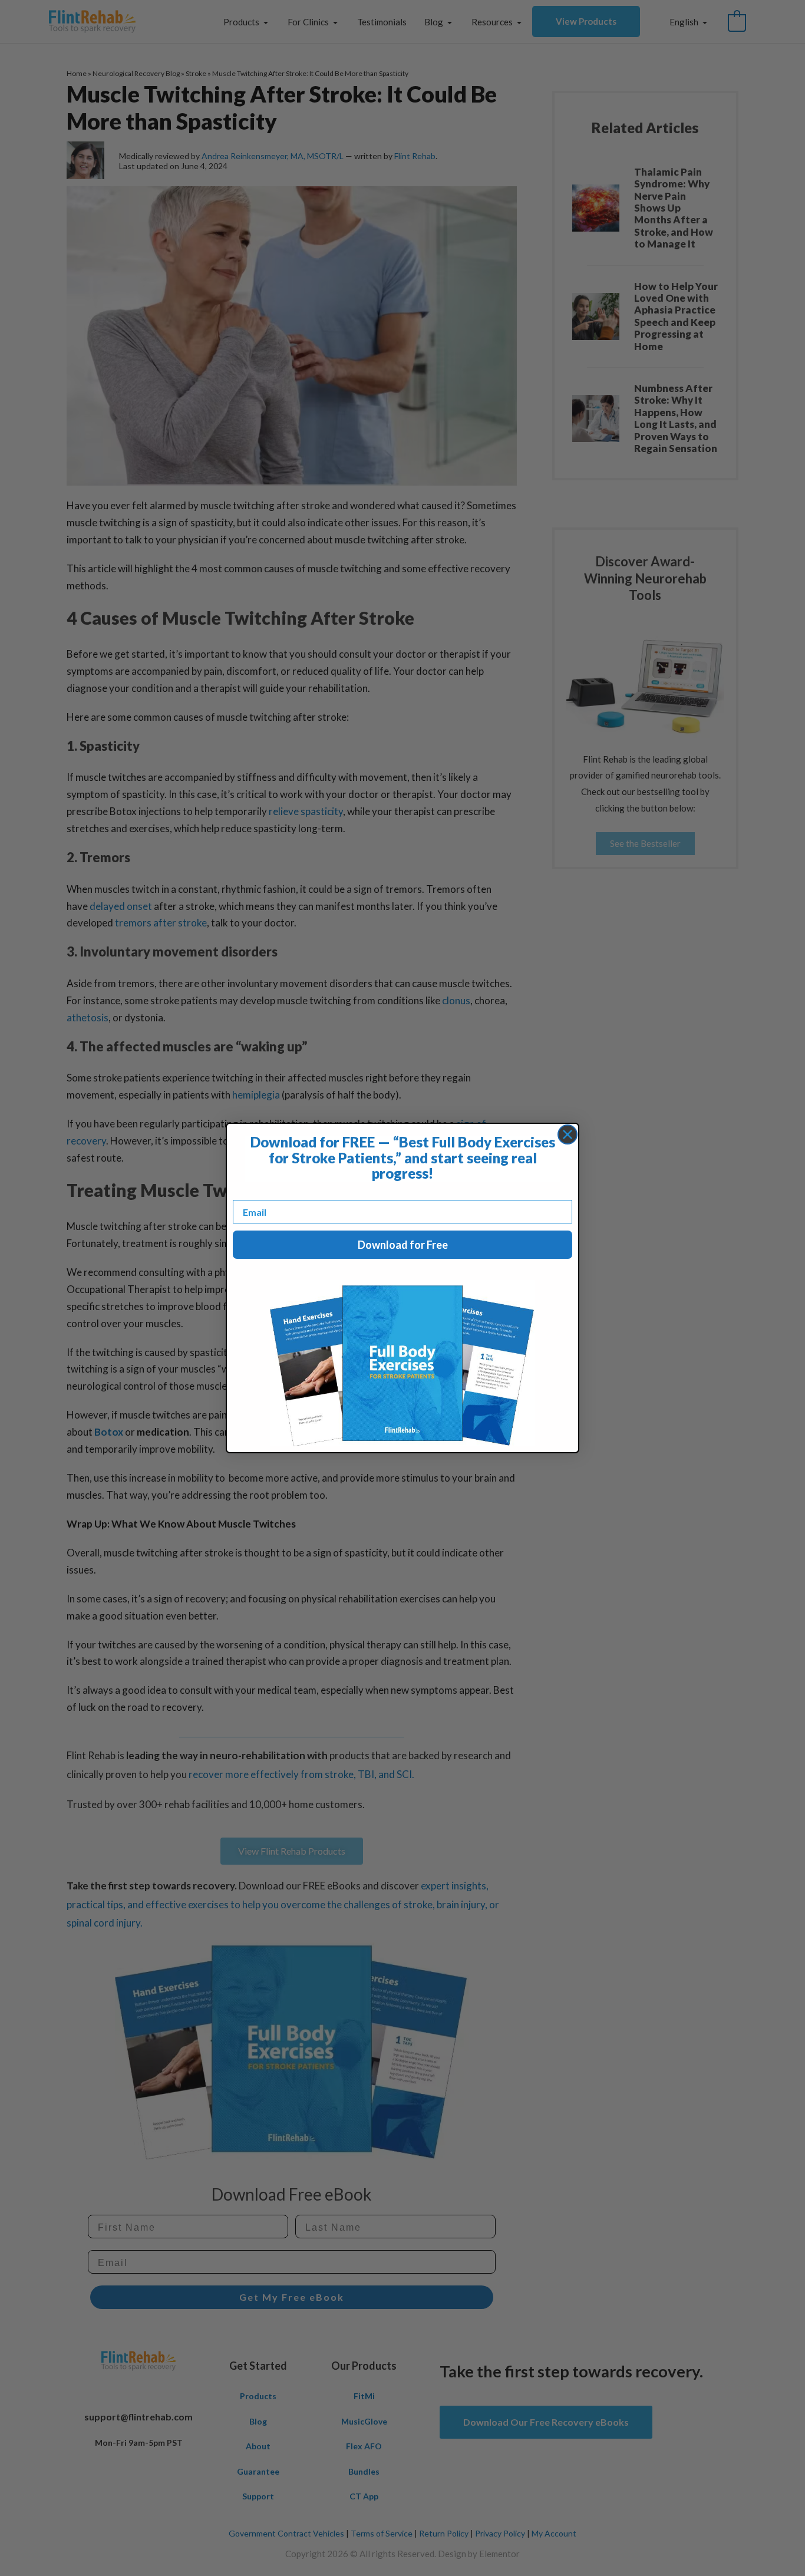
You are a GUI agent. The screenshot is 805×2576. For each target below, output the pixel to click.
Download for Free (403, 1245)
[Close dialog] (568, 1134)
